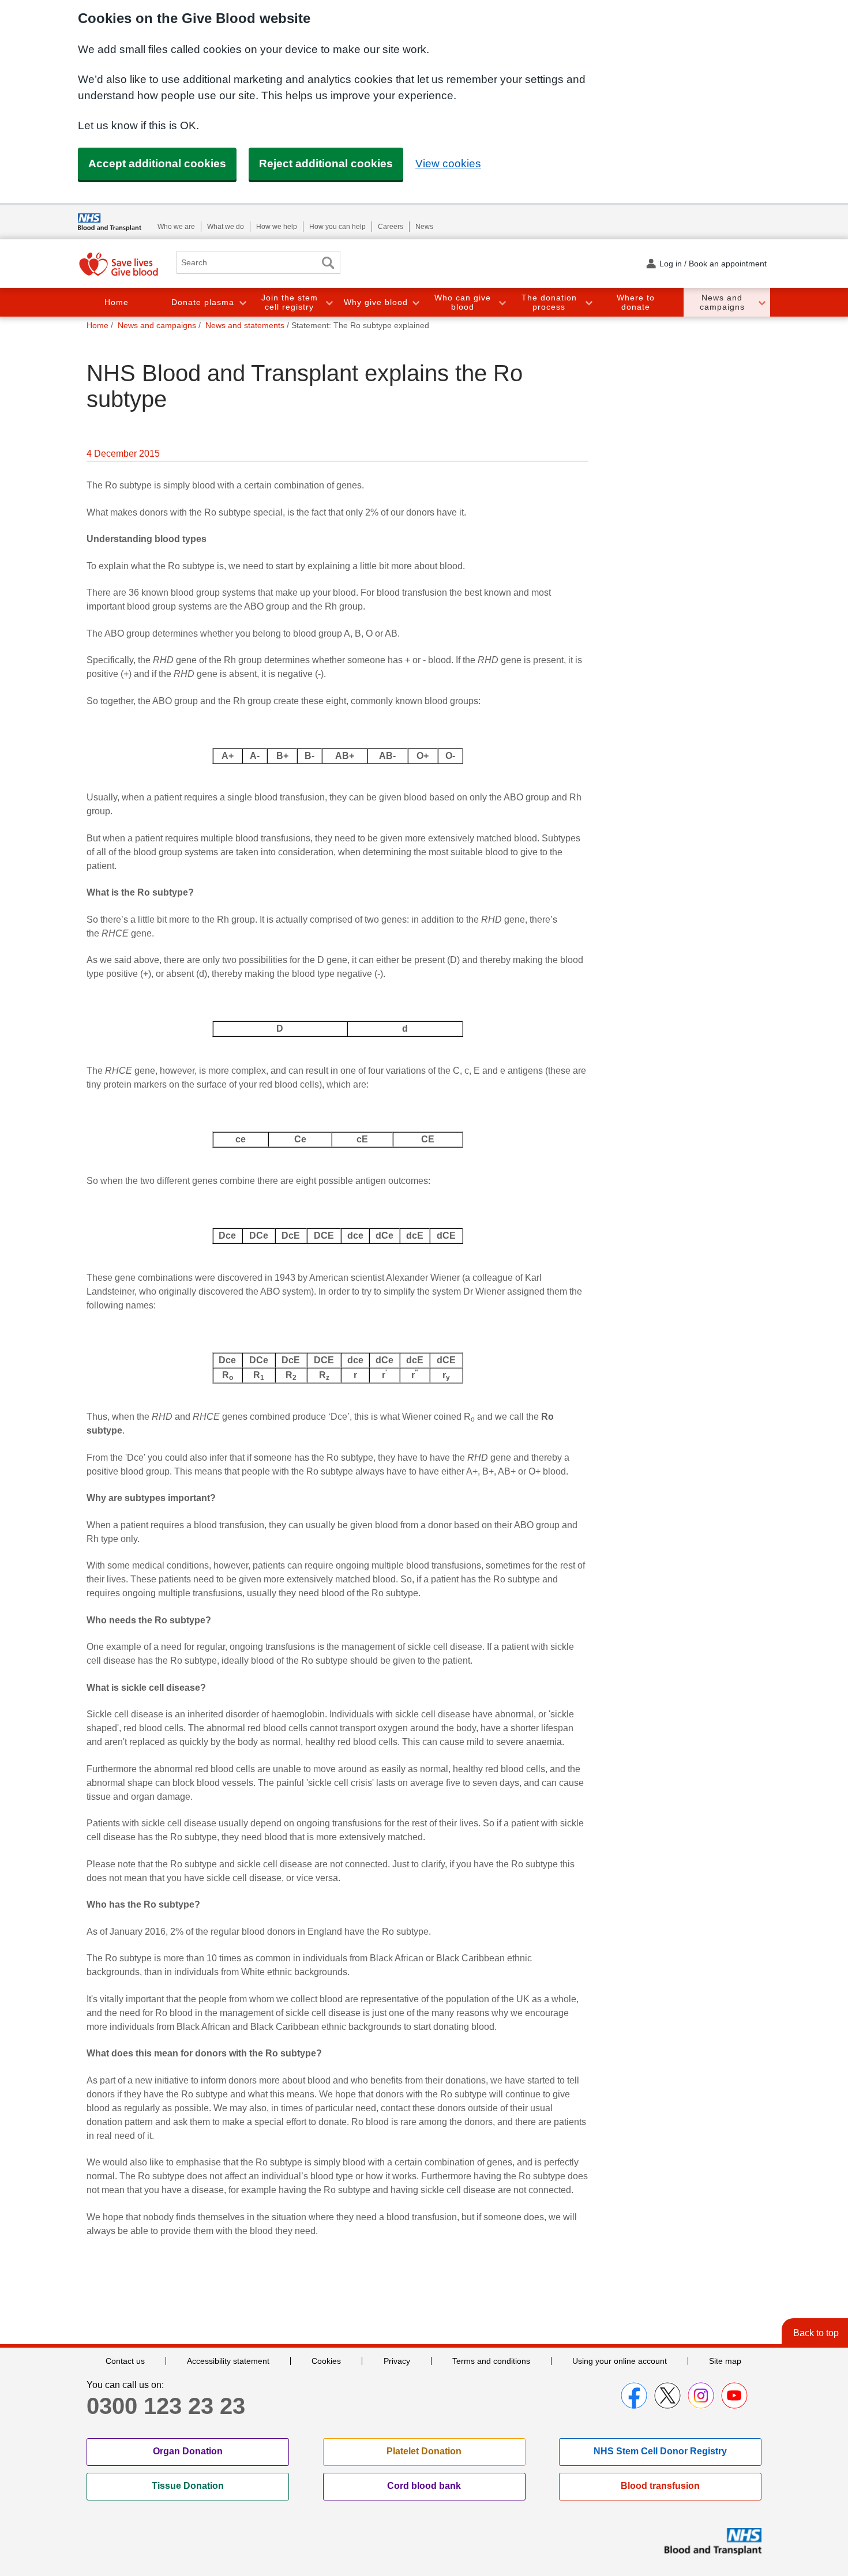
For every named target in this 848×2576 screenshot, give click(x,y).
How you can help (337, 227)
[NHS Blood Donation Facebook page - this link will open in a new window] (634, 2396)
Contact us (125, 2361)
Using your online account (620, 2361)
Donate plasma (203, 302)
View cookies (448, 163)
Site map (725, 2361)
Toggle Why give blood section (415, 302)
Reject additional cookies (326, 163)
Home (117, 302)
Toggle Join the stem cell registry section (329, 302)
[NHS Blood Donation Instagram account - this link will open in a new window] (701, 2396)
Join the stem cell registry (290, 302)
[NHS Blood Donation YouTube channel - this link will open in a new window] (734, 2396)
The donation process (549, 302)
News (424, 227)
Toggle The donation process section (588, 302)
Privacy (397, 2361)
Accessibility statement (228, 2361)
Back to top (816, 2333)
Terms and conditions (491, 2361)
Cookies (326, 2361)
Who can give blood (463, 302)
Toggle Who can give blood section (502, 302)
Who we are (176, 227)
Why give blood (376, 302)
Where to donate (636, 302)
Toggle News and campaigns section (761, 302)
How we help (277, 227)
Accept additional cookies (157, 163)
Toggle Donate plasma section (242, 302)
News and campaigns (722, 302)
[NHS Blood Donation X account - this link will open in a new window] (667, 2396)
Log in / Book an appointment (713, 264)
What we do (226, 227)
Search (328, 263)
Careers (391, 227)
